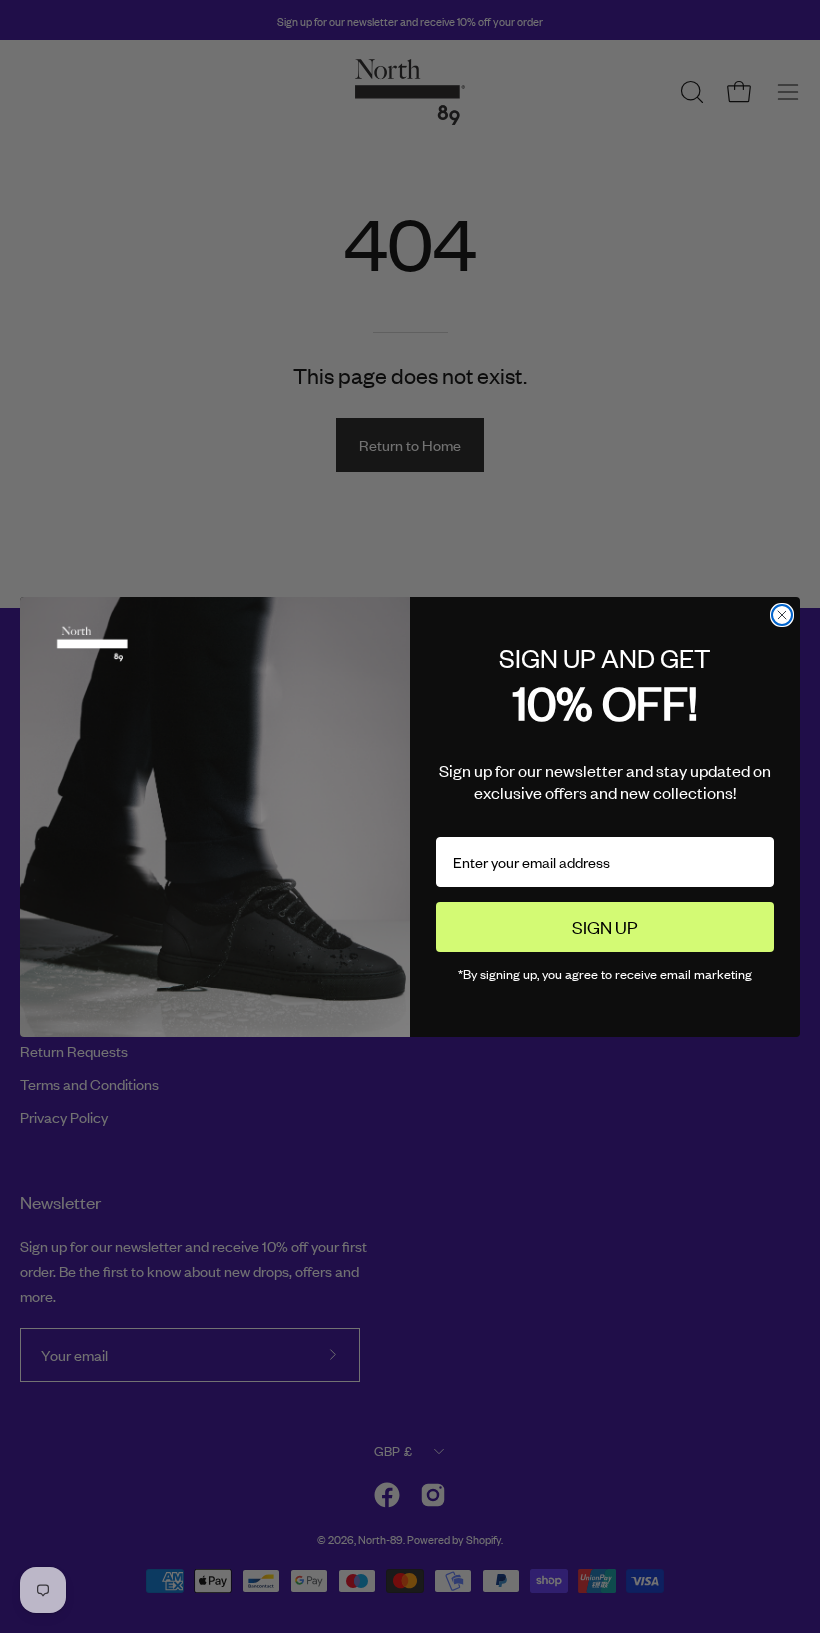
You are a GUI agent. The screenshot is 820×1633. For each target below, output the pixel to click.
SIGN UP (605, 926)
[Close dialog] (782, 615)
